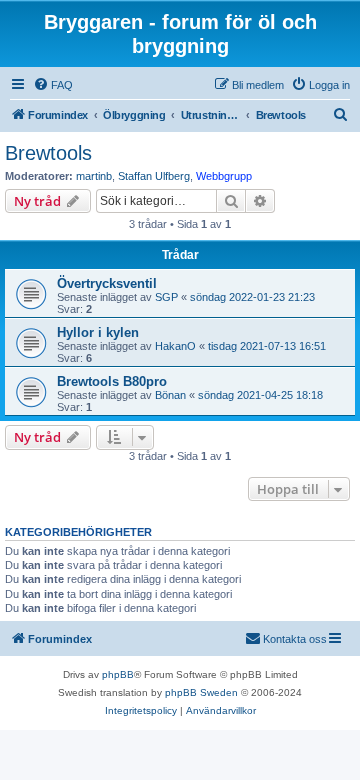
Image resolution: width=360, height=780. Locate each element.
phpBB (118, 674)
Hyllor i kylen (98, 332)
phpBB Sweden (201, 692)
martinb (94, 176)
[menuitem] (53, 85)
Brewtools (48, 153)
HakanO (175, 346)
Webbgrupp (224, 176)
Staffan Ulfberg (154, 176)
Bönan (170, 395)
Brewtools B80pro (112, 381)
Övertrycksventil (107, 283)
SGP (166, 297)
